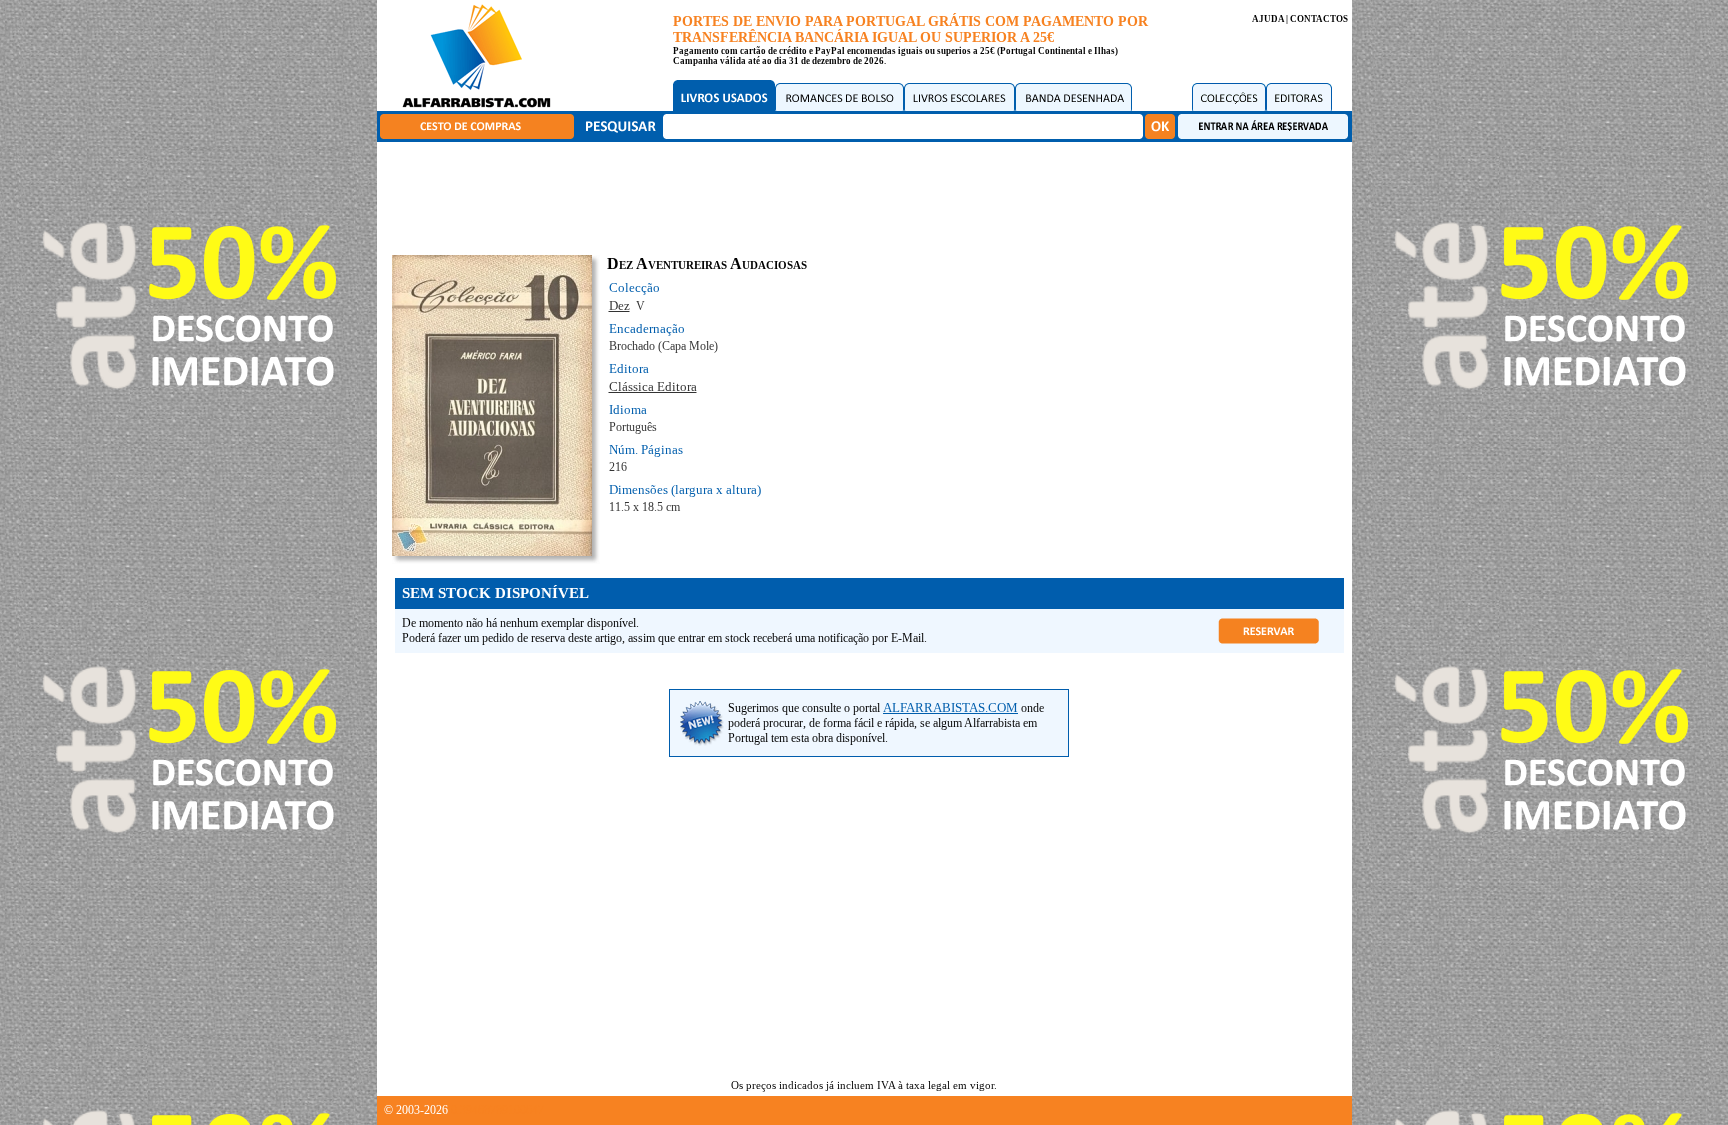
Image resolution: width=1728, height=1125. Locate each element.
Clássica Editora (653, 386)
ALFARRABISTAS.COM (950, 707)
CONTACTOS (1319, 19)
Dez (619, 305)
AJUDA (1268, 19)
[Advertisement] (869, 195)
